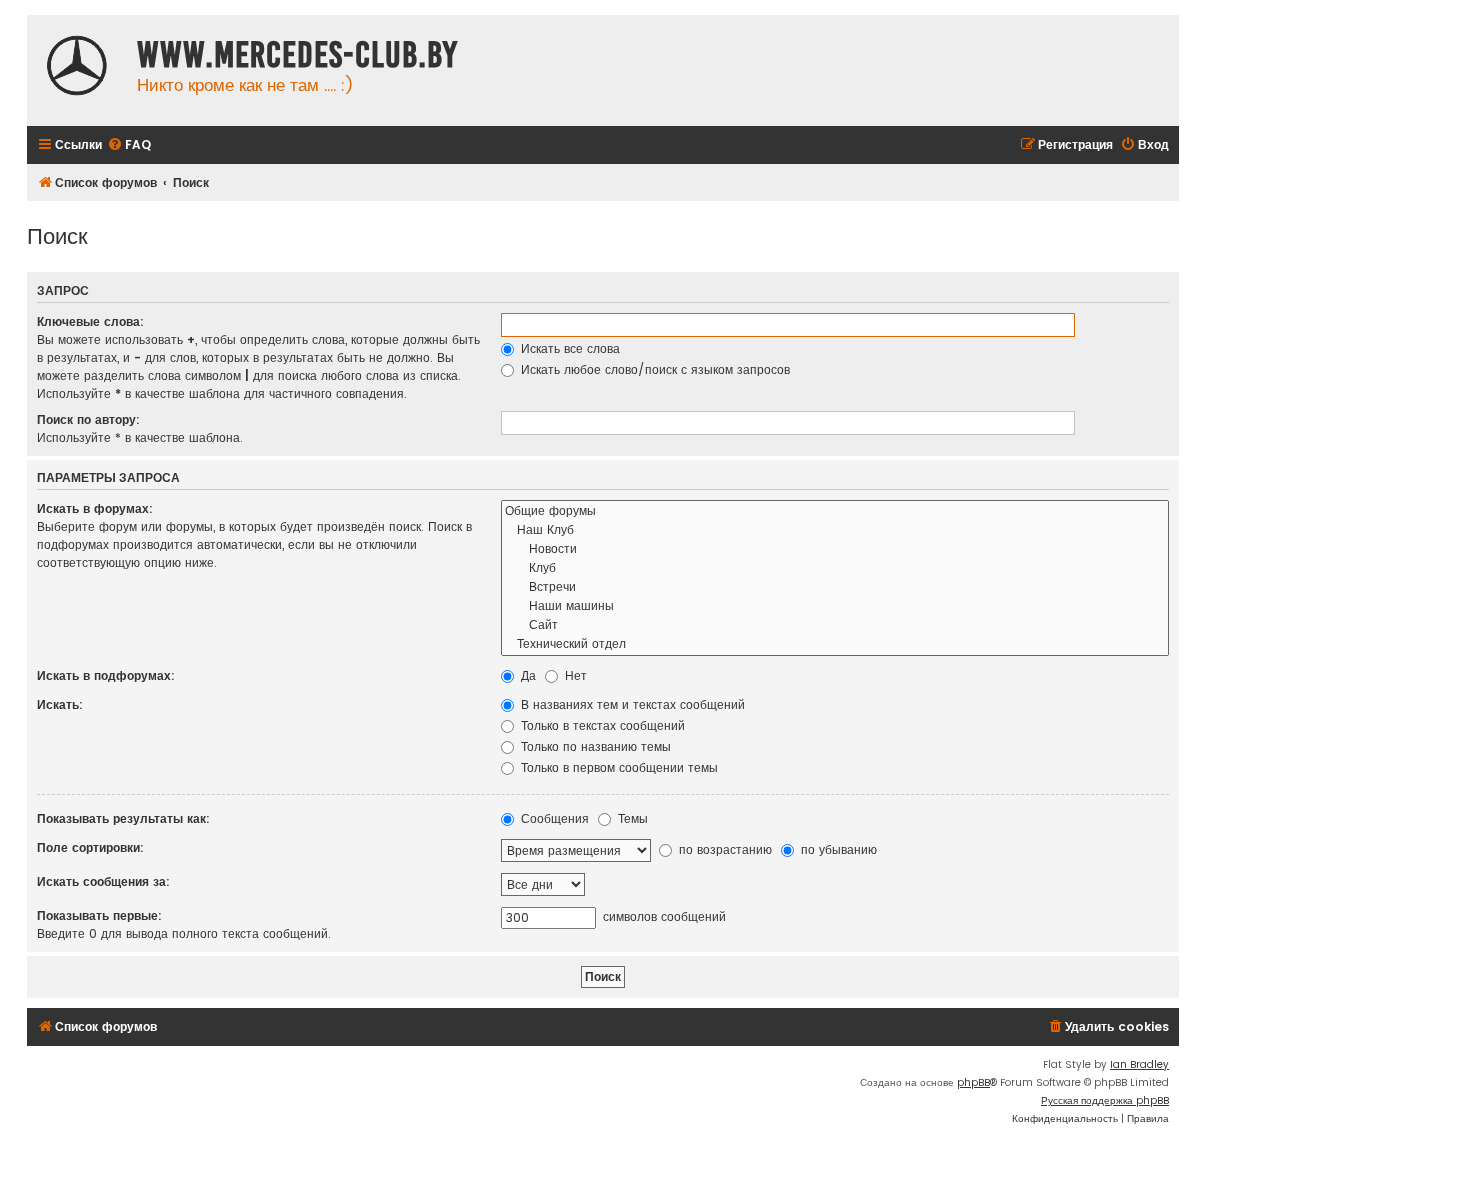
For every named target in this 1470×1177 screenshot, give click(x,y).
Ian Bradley (1139, 1064)
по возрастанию (723, 849)
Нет (574, 675)
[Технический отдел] (835, 644)
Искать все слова (568, 348)
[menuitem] (129, 145)
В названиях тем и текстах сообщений (631, 704)
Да (526, 675)
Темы (631, 818)
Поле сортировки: (90, 847)
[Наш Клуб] (835, 530)
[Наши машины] (835, 606)
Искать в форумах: (95, 508)
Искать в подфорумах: (106, 675)
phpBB (973, 1082)
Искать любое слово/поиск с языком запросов (653, 369)
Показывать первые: (99, 915)
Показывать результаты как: (123, 818)
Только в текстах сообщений (601, 725)
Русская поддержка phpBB (1105, 1100)
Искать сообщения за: (103, 881)
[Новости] (835, 549)
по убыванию (837, 849)
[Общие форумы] (835, 511)
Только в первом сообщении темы (617, 767)
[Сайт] (835, 625)
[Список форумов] (77, 68)
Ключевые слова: (90, 321)
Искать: (60, 704)
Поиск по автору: (88, 419)
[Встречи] (835, 587)
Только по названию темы (594, 746)
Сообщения (553, 818)
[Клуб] (835, 568)
